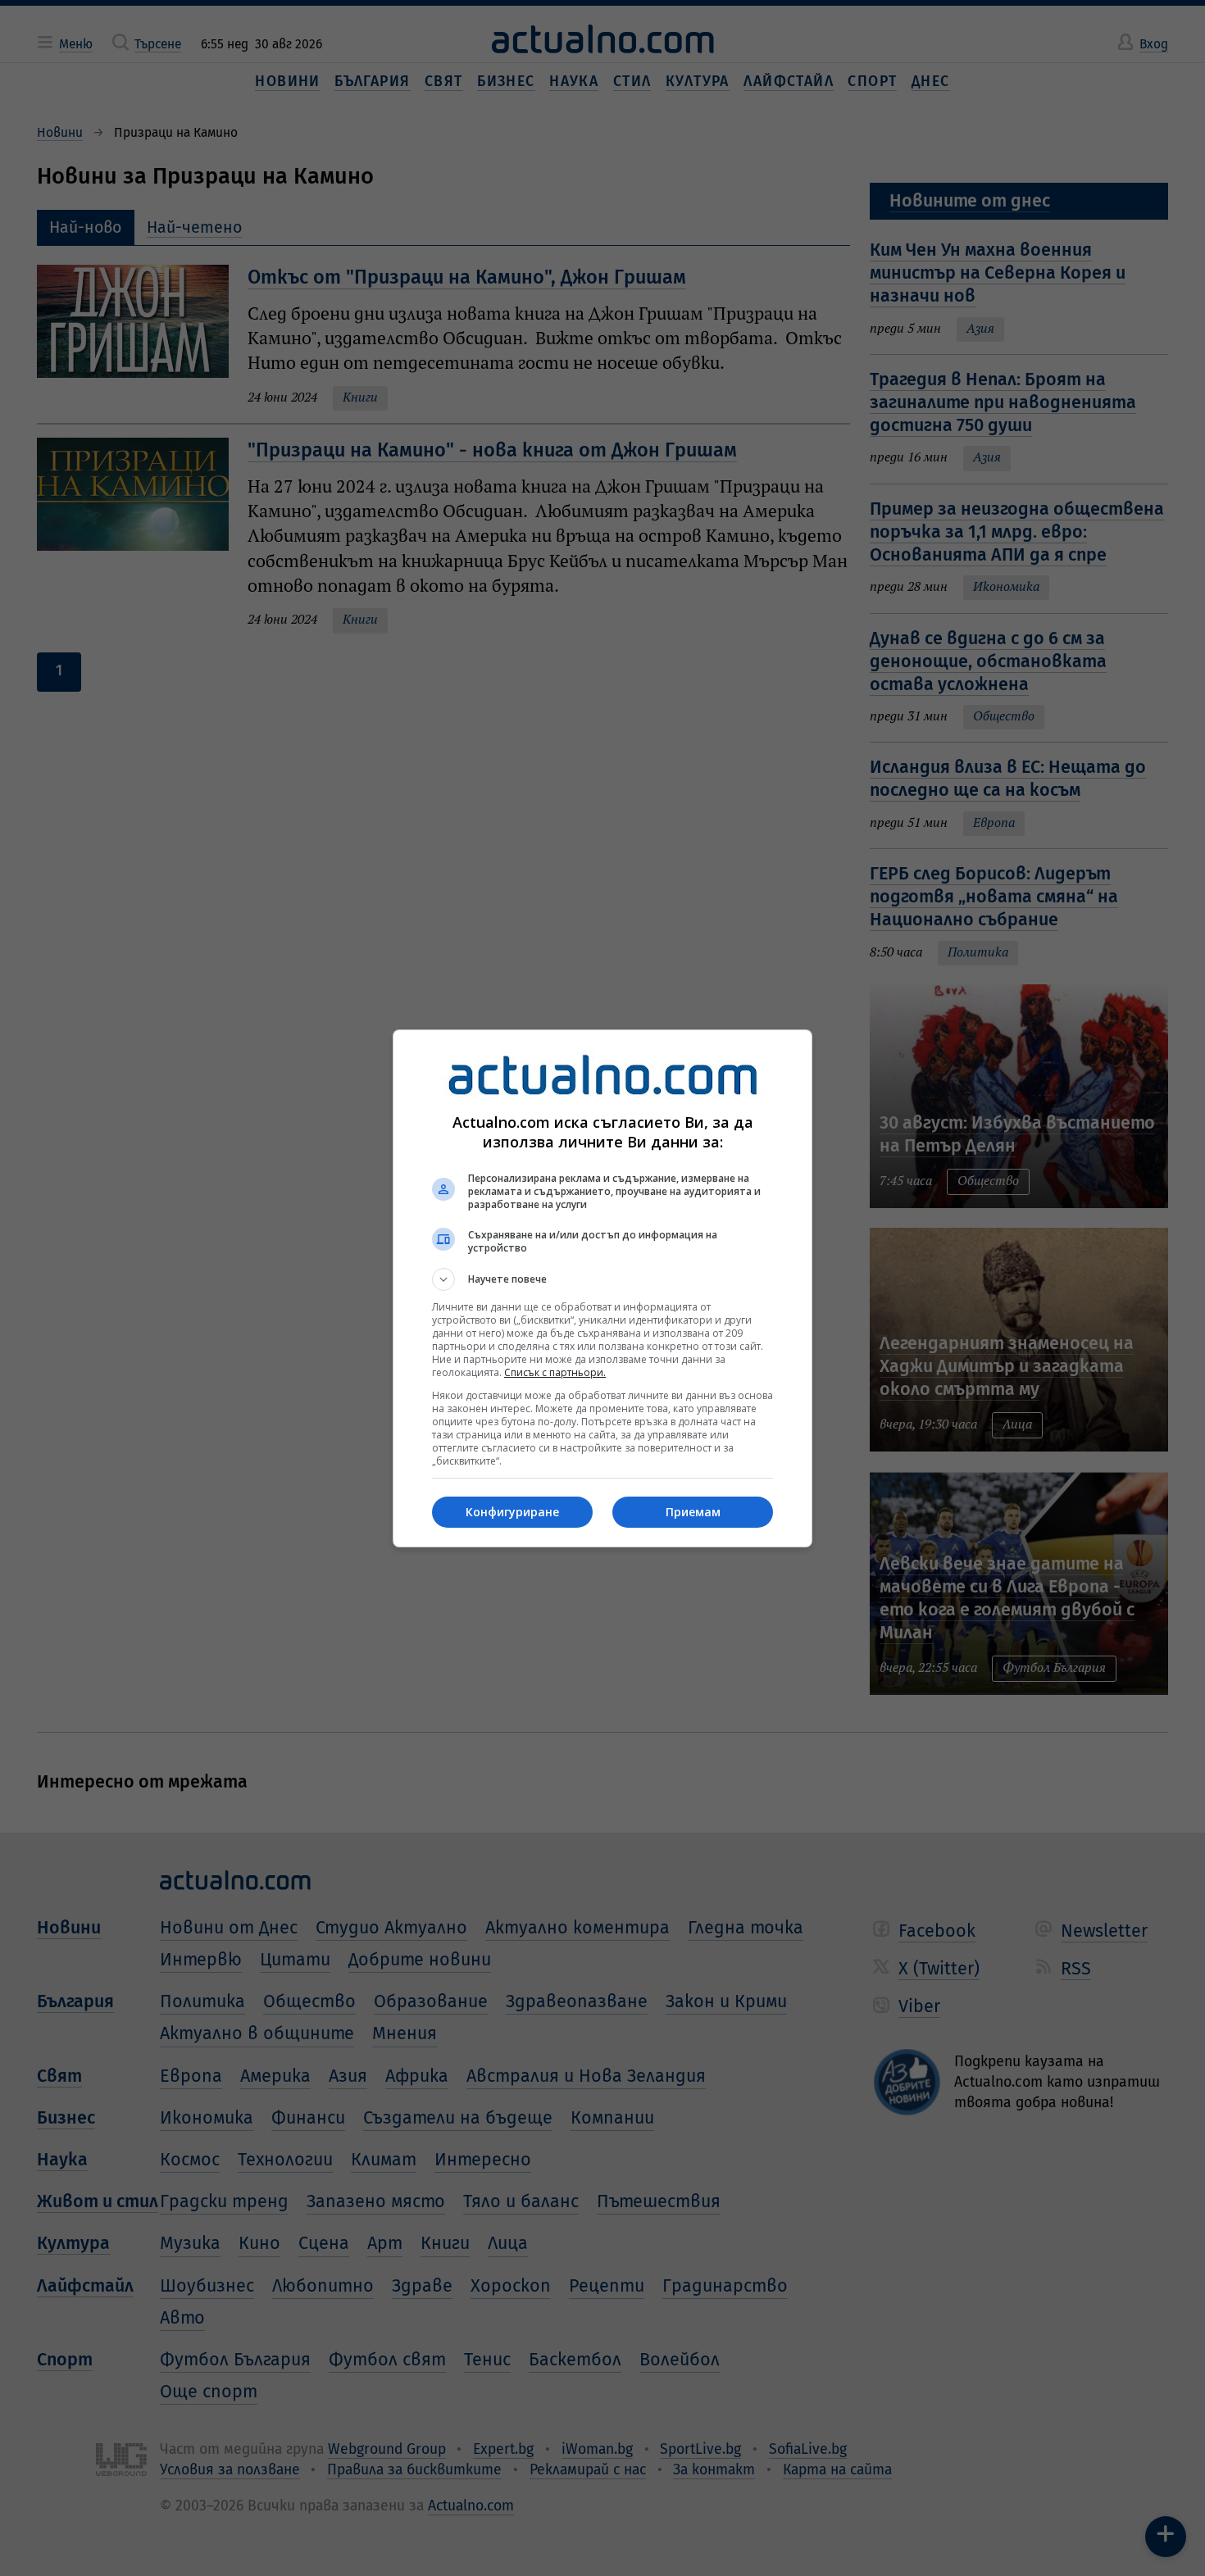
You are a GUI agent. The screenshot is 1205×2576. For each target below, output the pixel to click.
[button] (602, 1279)
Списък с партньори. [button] (555, 1372)
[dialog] (602, 1288)
